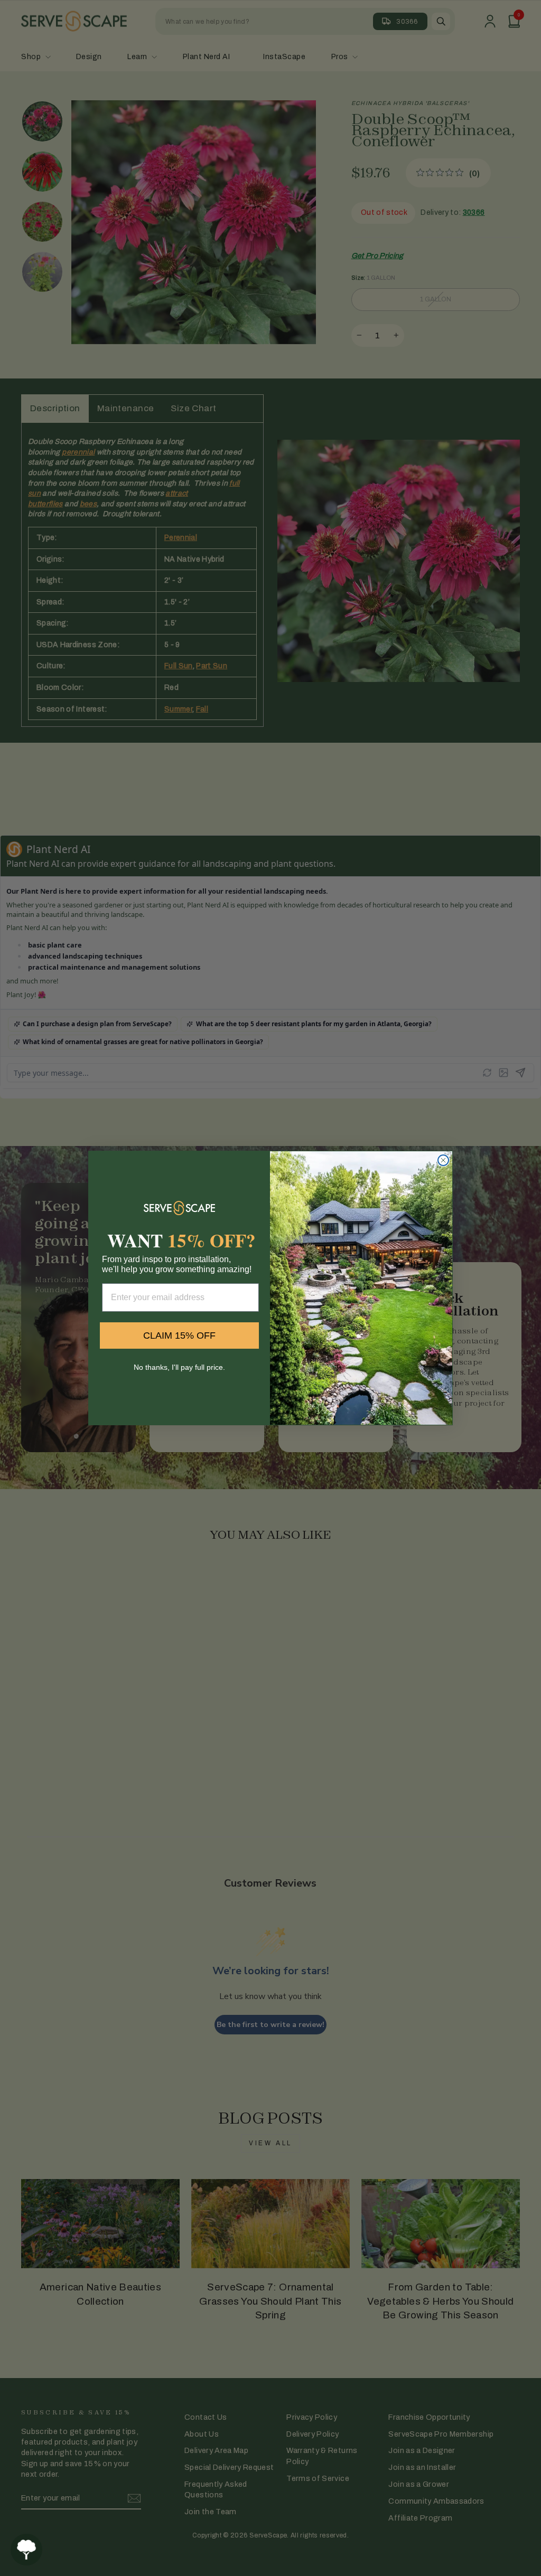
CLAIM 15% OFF (179, 1336)
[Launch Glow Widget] (26, 2550)
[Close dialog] (443, 1160)
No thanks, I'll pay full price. (179, 1367)
